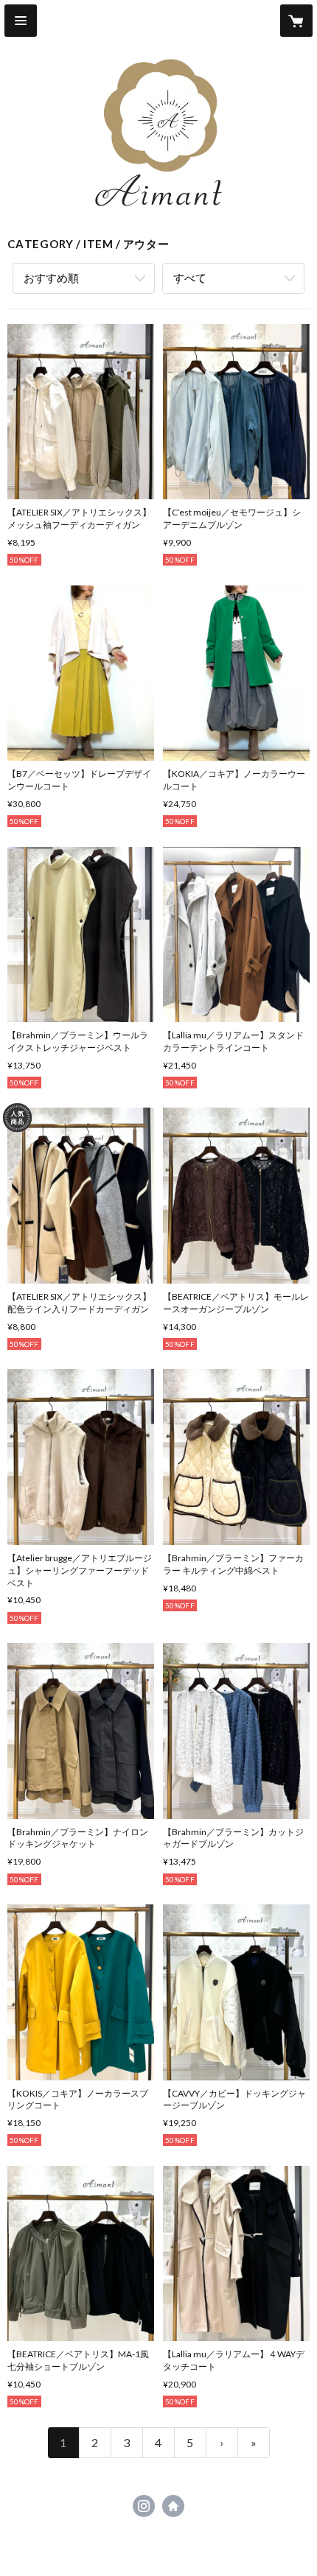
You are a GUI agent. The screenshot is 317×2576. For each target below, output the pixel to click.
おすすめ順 (51, 278)
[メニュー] (21, 21)
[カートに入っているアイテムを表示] (296, 21)
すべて (190, 278)
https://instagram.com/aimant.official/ (144, 2506)
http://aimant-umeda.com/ (173, 2506)
